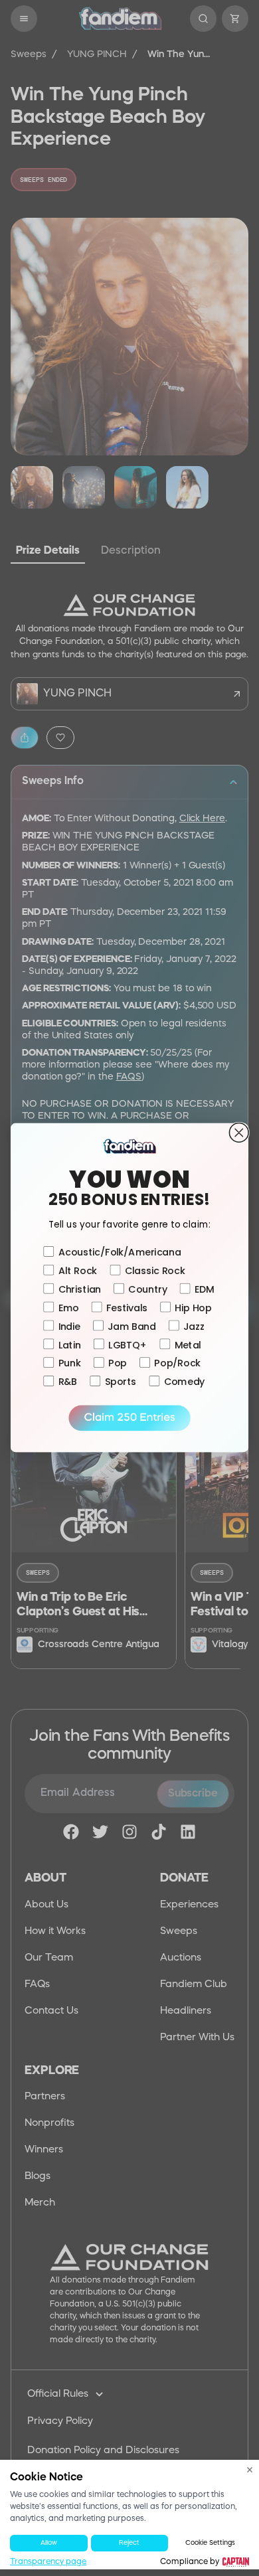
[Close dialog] (239, 1133)
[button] (129, 1418)
